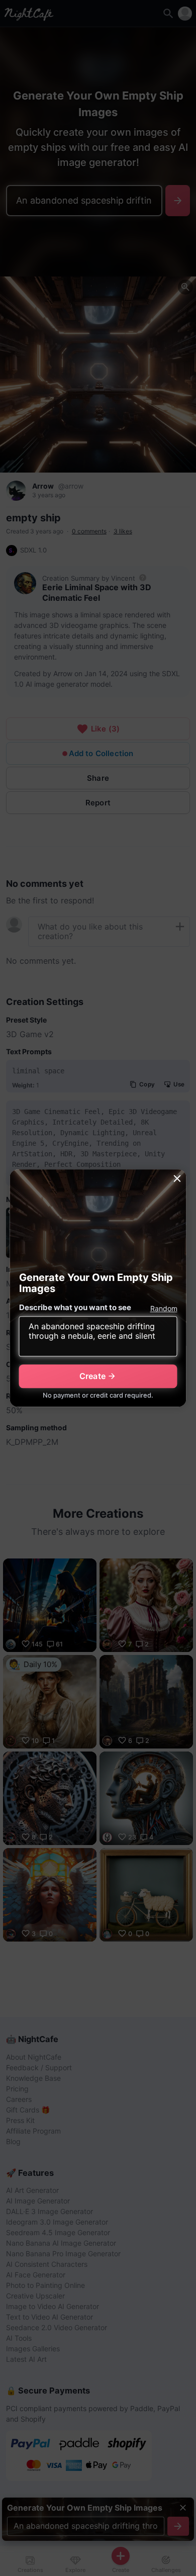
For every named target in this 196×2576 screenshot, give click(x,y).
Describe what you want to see (75, 1307)
